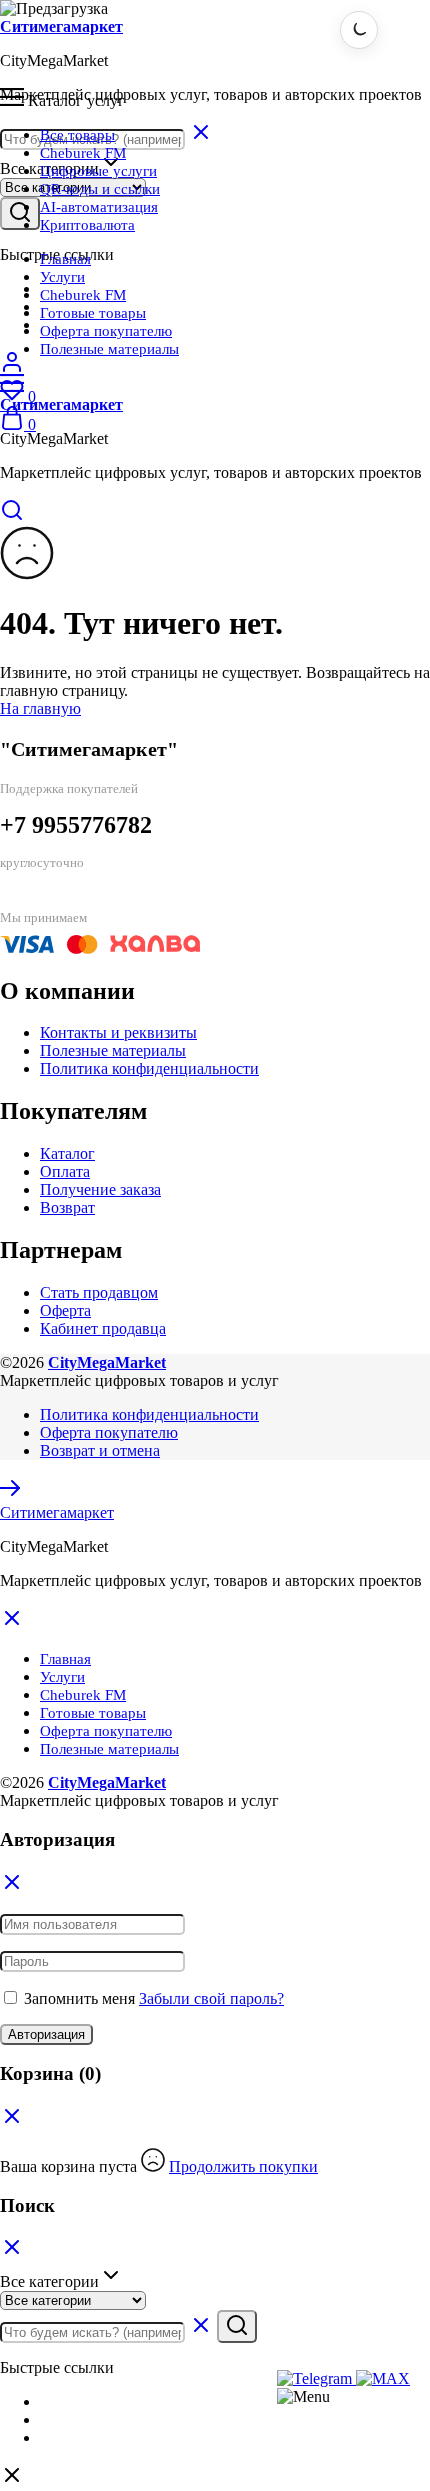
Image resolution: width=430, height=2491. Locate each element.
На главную (40, 708)
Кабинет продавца (103, 1328)
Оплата (65, 1171)
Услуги (62, 277)
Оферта (65, 1310)
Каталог (67, 1153)
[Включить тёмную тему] (359, 30)
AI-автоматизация (99, 207)
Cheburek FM (83, 153)
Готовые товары (93, 313)
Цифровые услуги (98, 171)
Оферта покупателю (106, 331)
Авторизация (46, 2034)
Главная (65, 259)
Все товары (77, 135)
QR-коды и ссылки (100, 189)
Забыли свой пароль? (211, 1998)
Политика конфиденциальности (149, 1068)
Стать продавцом (99, 1292)
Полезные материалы (109, 349)
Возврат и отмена (100, 1450)
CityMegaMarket (107, 1362)
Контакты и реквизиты (118, 1032)
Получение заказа (100, 1189)
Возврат (67, 1207)
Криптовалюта (87, 225)
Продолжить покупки (243, 2166)
